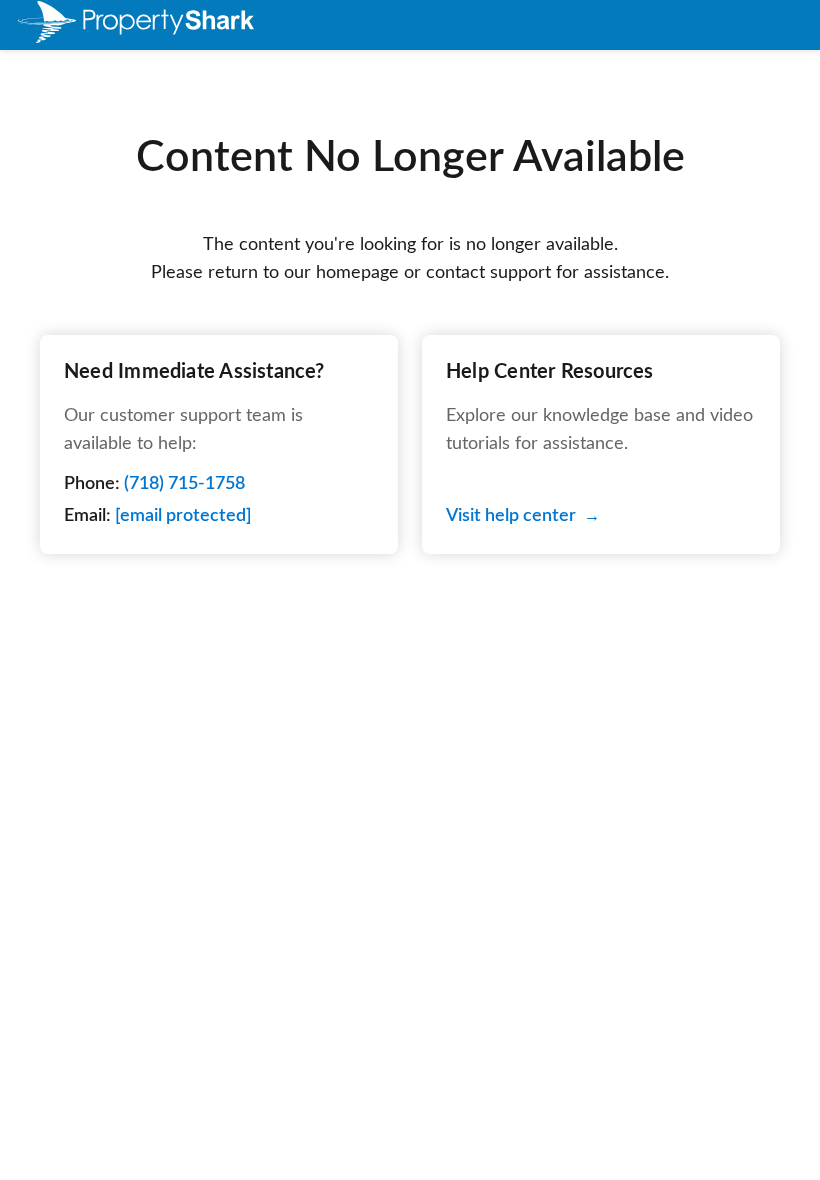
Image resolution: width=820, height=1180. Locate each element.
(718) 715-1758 (184, 484)
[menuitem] (108, 25)
